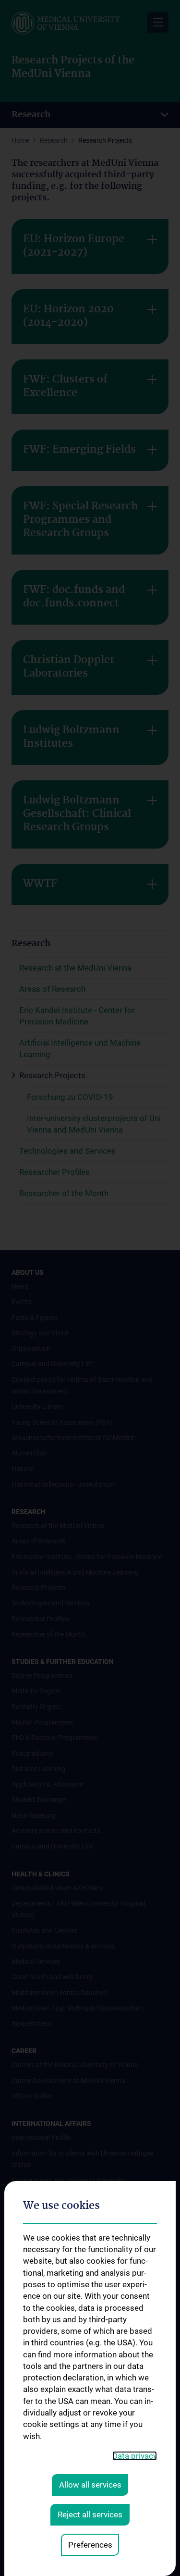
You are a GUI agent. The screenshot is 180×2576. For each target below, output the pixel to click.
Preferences (90, 2545)
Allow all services (90, 2485)
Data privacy (135, 2456)
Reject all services (90, 2514)
